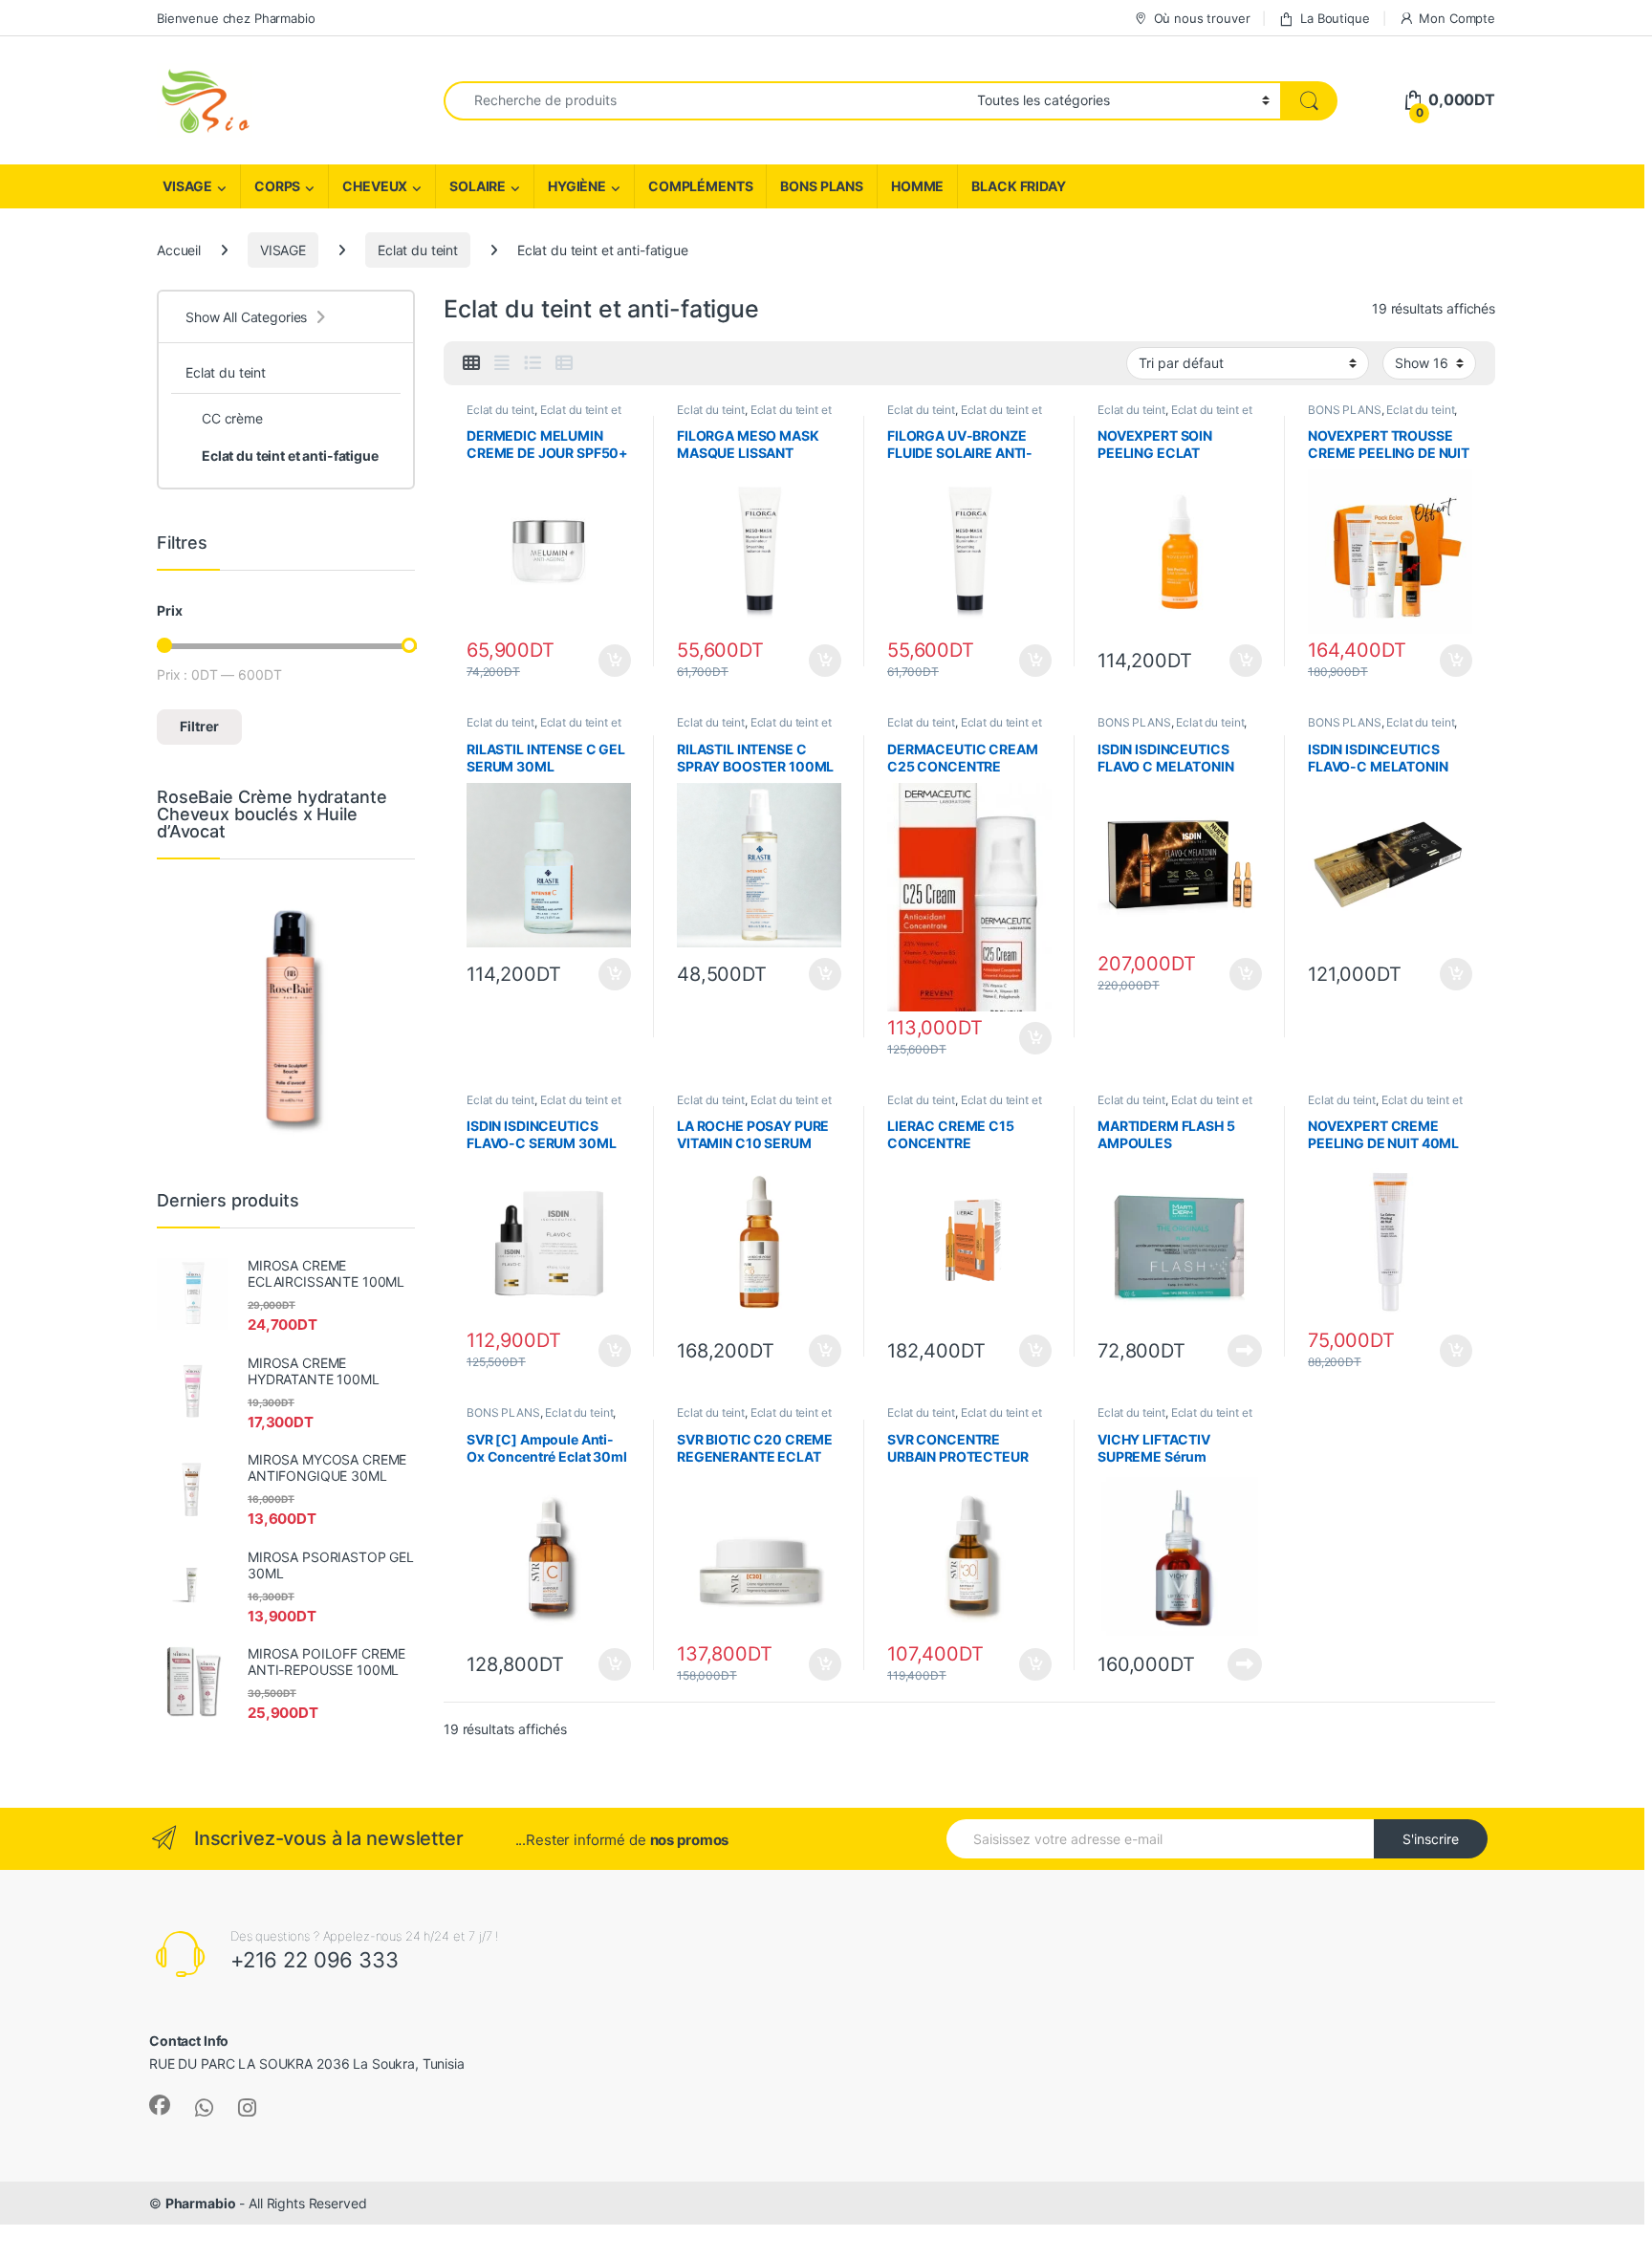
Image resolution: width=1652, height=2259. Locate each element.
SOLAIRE (478, 186)
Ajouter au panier (609, 661)
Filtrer (199, 726)
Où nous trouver (1202, 18)
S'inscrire (1431, 1839)
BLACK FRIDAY (1018, 186)
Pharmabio (201, 2203)
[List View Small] (564, 363)
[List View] (533, 363)
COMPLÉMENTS (700, 186)
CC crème (232, 418)
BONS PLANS (822, 186)
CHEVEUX (375, 186)
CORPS (277, 186)
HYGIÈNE (577, 186)
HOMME (917, 186)
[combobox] (705, 101)
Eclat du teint (418, 250)
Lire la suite (1245, 1351)
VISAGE (187, 186)
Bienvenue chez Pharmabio (236, 18)
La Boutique (1335, 18)
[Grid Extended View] (502, 363)
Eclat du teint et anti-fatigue (290, 456)
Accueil (179, 250)
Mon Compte (1457, 18)
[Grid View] (471, 363)
